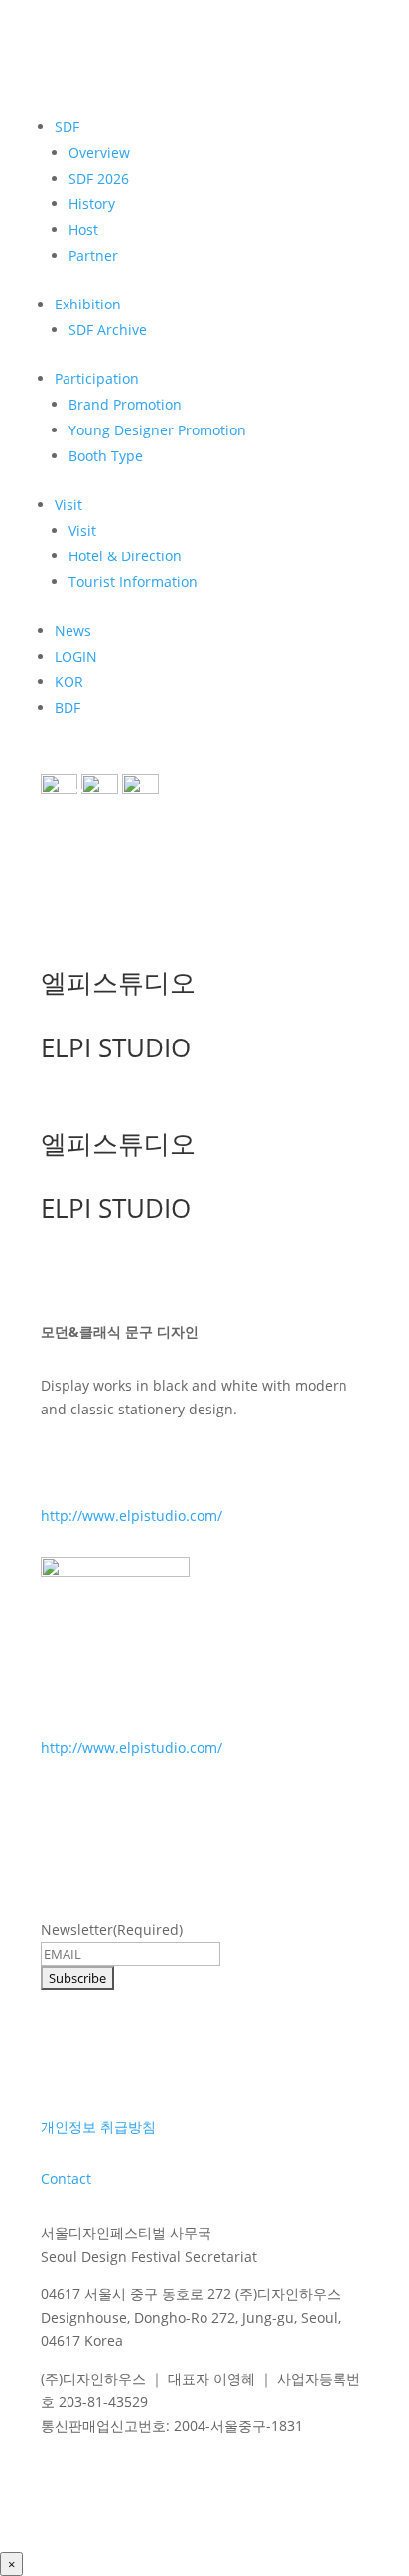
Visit (68, 504)
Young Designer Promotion (157, 430)
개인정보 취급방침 (98, 2126)
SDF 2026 (99, 178)
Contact (66, 2179)
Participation (97, 378)
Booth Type (106, 456)
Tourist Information (133, 582)
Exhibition (88, 304)
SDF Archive (108, 330)
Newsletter (112, 1930)
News (73, 630)
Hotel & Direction (125, 556)
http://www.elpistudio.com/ (132, 1515)
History (92, 204)
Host (83, 230)
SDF (67, 126)
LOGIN (76, 656)
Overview (99, 152)
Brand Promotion (125, 404)
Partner (93, 255)
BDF (68, 708)
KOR (69, 682)
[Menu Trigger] (70, 798)
